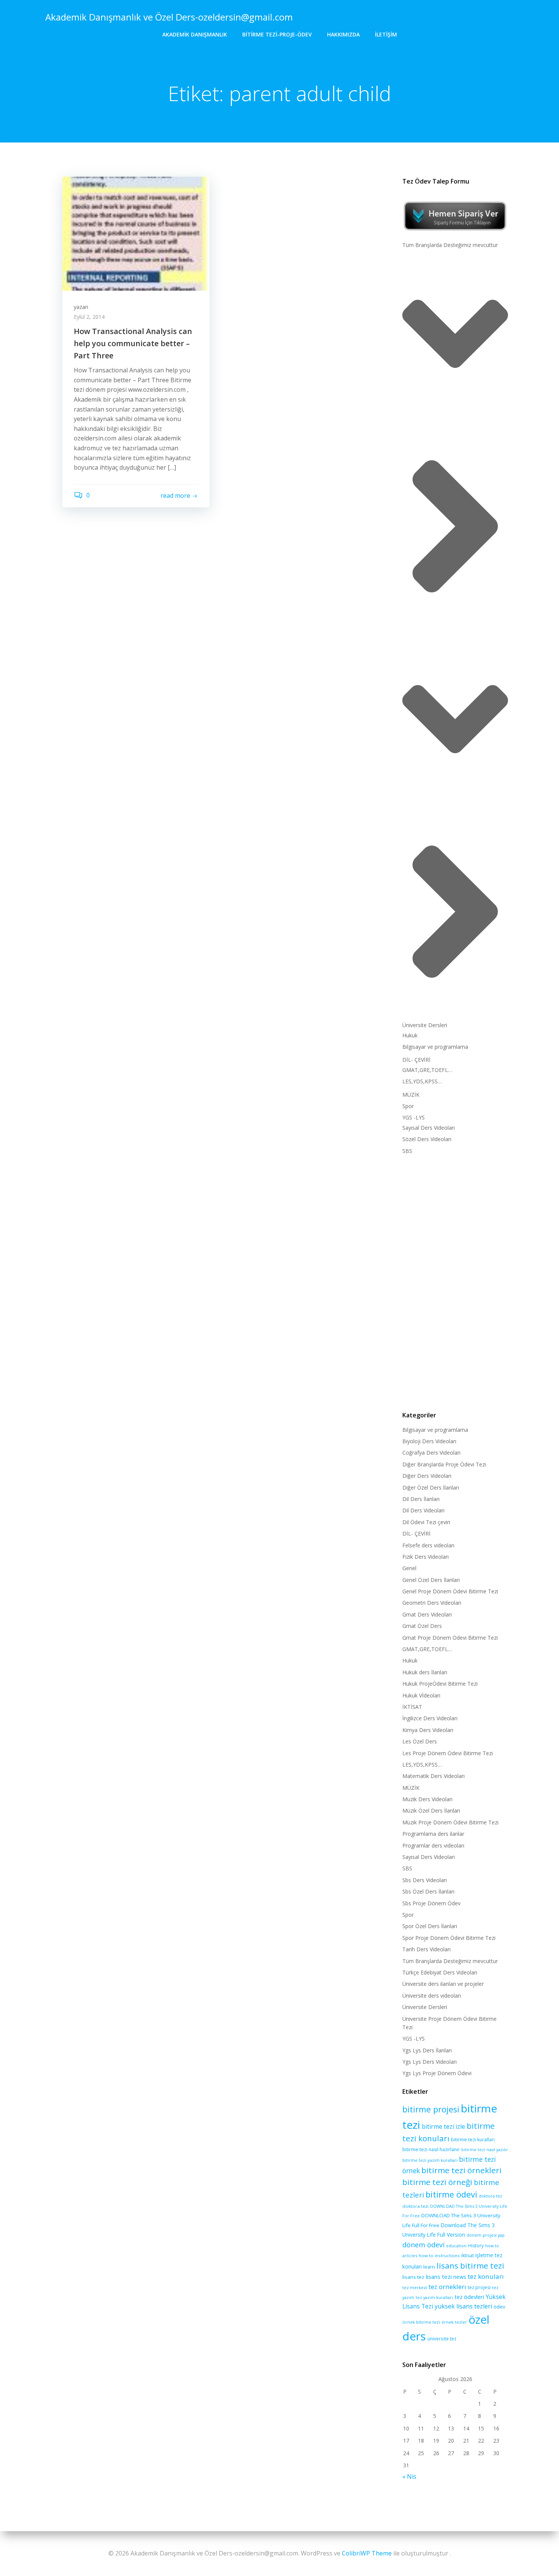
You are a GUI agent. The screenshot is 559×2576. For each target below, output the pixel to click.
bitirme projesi (431, 2109)
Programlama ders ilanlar (433, 1834)
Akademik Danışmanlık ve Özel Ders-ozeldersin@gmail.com (169, 17)
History (476, 2246)
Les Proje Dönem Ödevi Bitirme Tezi (448, 1753)
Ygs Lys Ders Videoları (430, 2062)
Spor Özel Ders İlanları (430, 1926)
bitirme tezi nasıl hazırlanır (431, 2149)
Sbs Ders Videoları (425, 1880)
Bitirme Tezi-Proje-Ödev (277, 34)
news (460, 2277)
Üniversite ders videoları (432, 1996)
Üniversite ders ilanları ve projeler (443, 1984)
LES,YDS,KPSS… (422, 1081)
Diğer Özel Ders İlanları (431, 1487)
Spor (408, 1106)
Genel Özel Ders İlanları (431, 1580)
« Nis (409, 2476)
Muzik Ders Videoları (427, 1799)
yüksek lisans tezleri (463, 2306)
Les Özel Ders (420, 1741)
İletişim (386, 34)
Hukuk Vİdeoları (421, 1695)
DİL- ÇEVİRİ (416, 1060)
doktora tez (491, 2196)
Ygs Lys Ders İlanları (427, 2050)
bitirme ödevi (451, 2194)
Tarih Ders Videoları (426, 1949)
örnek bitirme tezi (421, 2322)
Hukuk (410, 1035)
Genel (409, 1568)
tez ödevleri (469, 2297)
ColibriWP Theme (367, 2553)
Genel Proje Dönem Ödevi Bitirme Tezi (450, 1591)
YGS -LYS (414, 1117)
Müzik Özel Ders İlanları (431, 1810)
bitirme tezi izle (443, 2126)
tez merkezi (415, 2287)
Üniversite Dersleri (425, 1025)
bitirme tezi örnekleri (461, 2170)
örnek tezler (454, 2322)
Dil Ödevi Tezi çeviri (426, 1522)
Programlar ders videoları (433, 1845)
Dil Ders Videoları (423, 1510)
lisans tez (413, 2277)
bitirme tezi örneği (437, 2182)
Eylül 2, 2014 (89, 317)
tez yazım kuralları (434, 2297)
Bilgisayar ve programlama (435, 1047)
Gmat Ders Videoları (427, 1614)
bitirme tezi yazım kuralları (430, 2160)
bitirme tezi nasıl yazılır (485, 2150)
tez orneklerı (447, 2287)
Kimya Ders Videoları (428, 1730)
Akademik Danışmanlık (195, 34)
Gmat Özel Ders (422, 1626)
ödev (499, 2307)
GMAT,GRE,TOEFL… (427, 1070)
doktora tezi (415, 2206)
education (456, 2246)
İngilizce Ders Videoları (430, 1718)
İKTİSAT (412, 1707)
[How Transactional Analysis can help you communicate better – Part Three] (136, 233)
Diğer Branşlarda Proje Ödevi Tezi (444, 1464)
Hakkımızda (343, 34)
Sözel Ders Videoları (427, 1139)
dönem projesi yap (486, 2235)
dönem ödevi (423, 2245)
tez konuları (486, 2276)
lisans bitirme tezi (470, 2266)
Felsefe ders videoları (428, 1545)
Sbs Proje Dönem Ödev (431, 1903)
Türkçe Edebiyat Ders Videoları (440, 1972)
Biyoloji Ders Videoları (429, 1441)
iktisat (468, 2255)
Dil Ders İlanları (421, 1499)
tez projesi (479, 2287)
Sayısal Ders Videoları (429, 1128)
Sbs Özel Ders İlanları (428, 1891)
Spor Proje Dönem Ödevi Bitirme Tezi (449, 1938)
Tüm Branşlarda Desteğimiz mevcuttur (450, 245)
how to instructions (439, 2255)
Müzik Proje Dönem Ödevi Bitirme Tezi (450, 1822)
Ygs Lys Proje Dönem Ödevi (437, 2073)
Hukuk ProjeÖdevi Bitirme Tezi (440, 1684)
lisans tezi (439, 2277)
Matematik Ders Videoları (434, 1776)
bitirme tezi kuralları (473, 2140)
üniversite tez (442, 2339)
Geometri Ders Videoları (432, 1603)
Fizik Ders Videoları (426, 1557)
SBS (407, 1151)
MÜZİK (411, 1095)
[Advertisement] (455, 1281)
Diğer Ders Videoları (427, 1476)
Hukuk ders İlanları (425, 1672)
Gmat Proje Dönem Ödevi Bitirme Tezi (450, 1638)
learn (429, 2267)
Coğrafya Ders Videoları (431, 1453)
